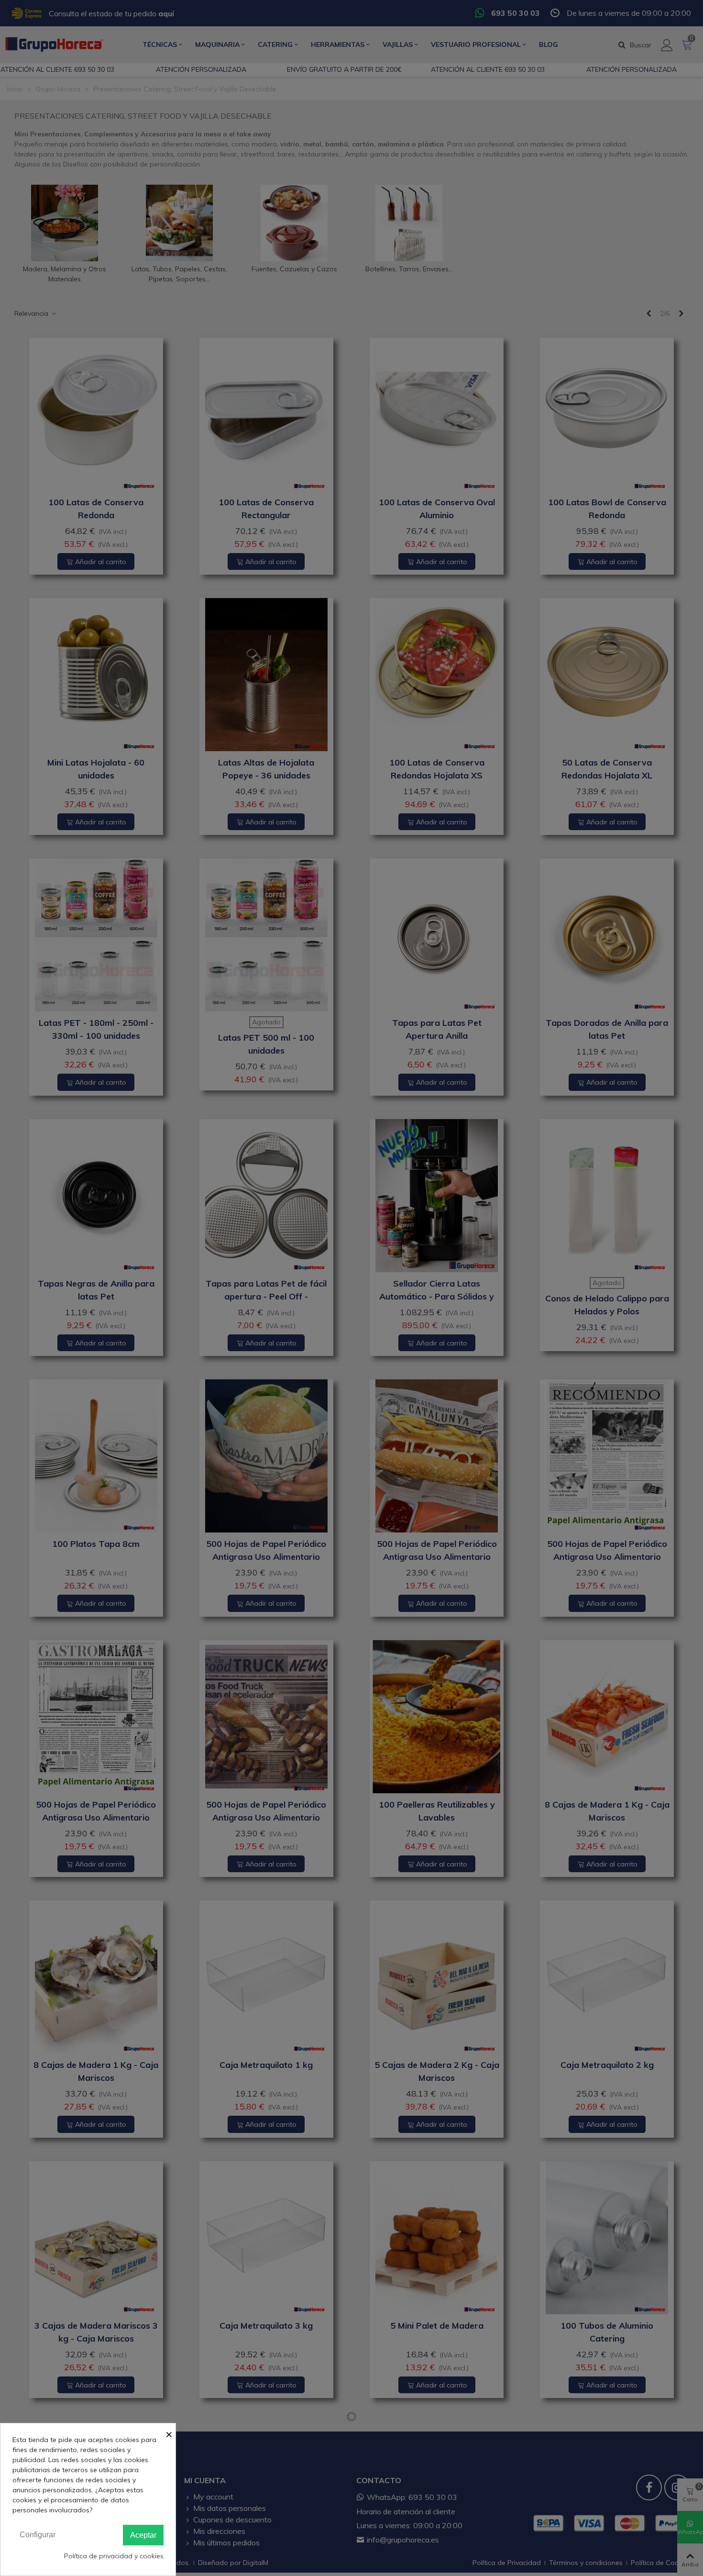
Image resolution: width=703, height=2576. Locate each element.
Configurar (38, 2535)
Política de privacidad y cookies (114, 2556)
